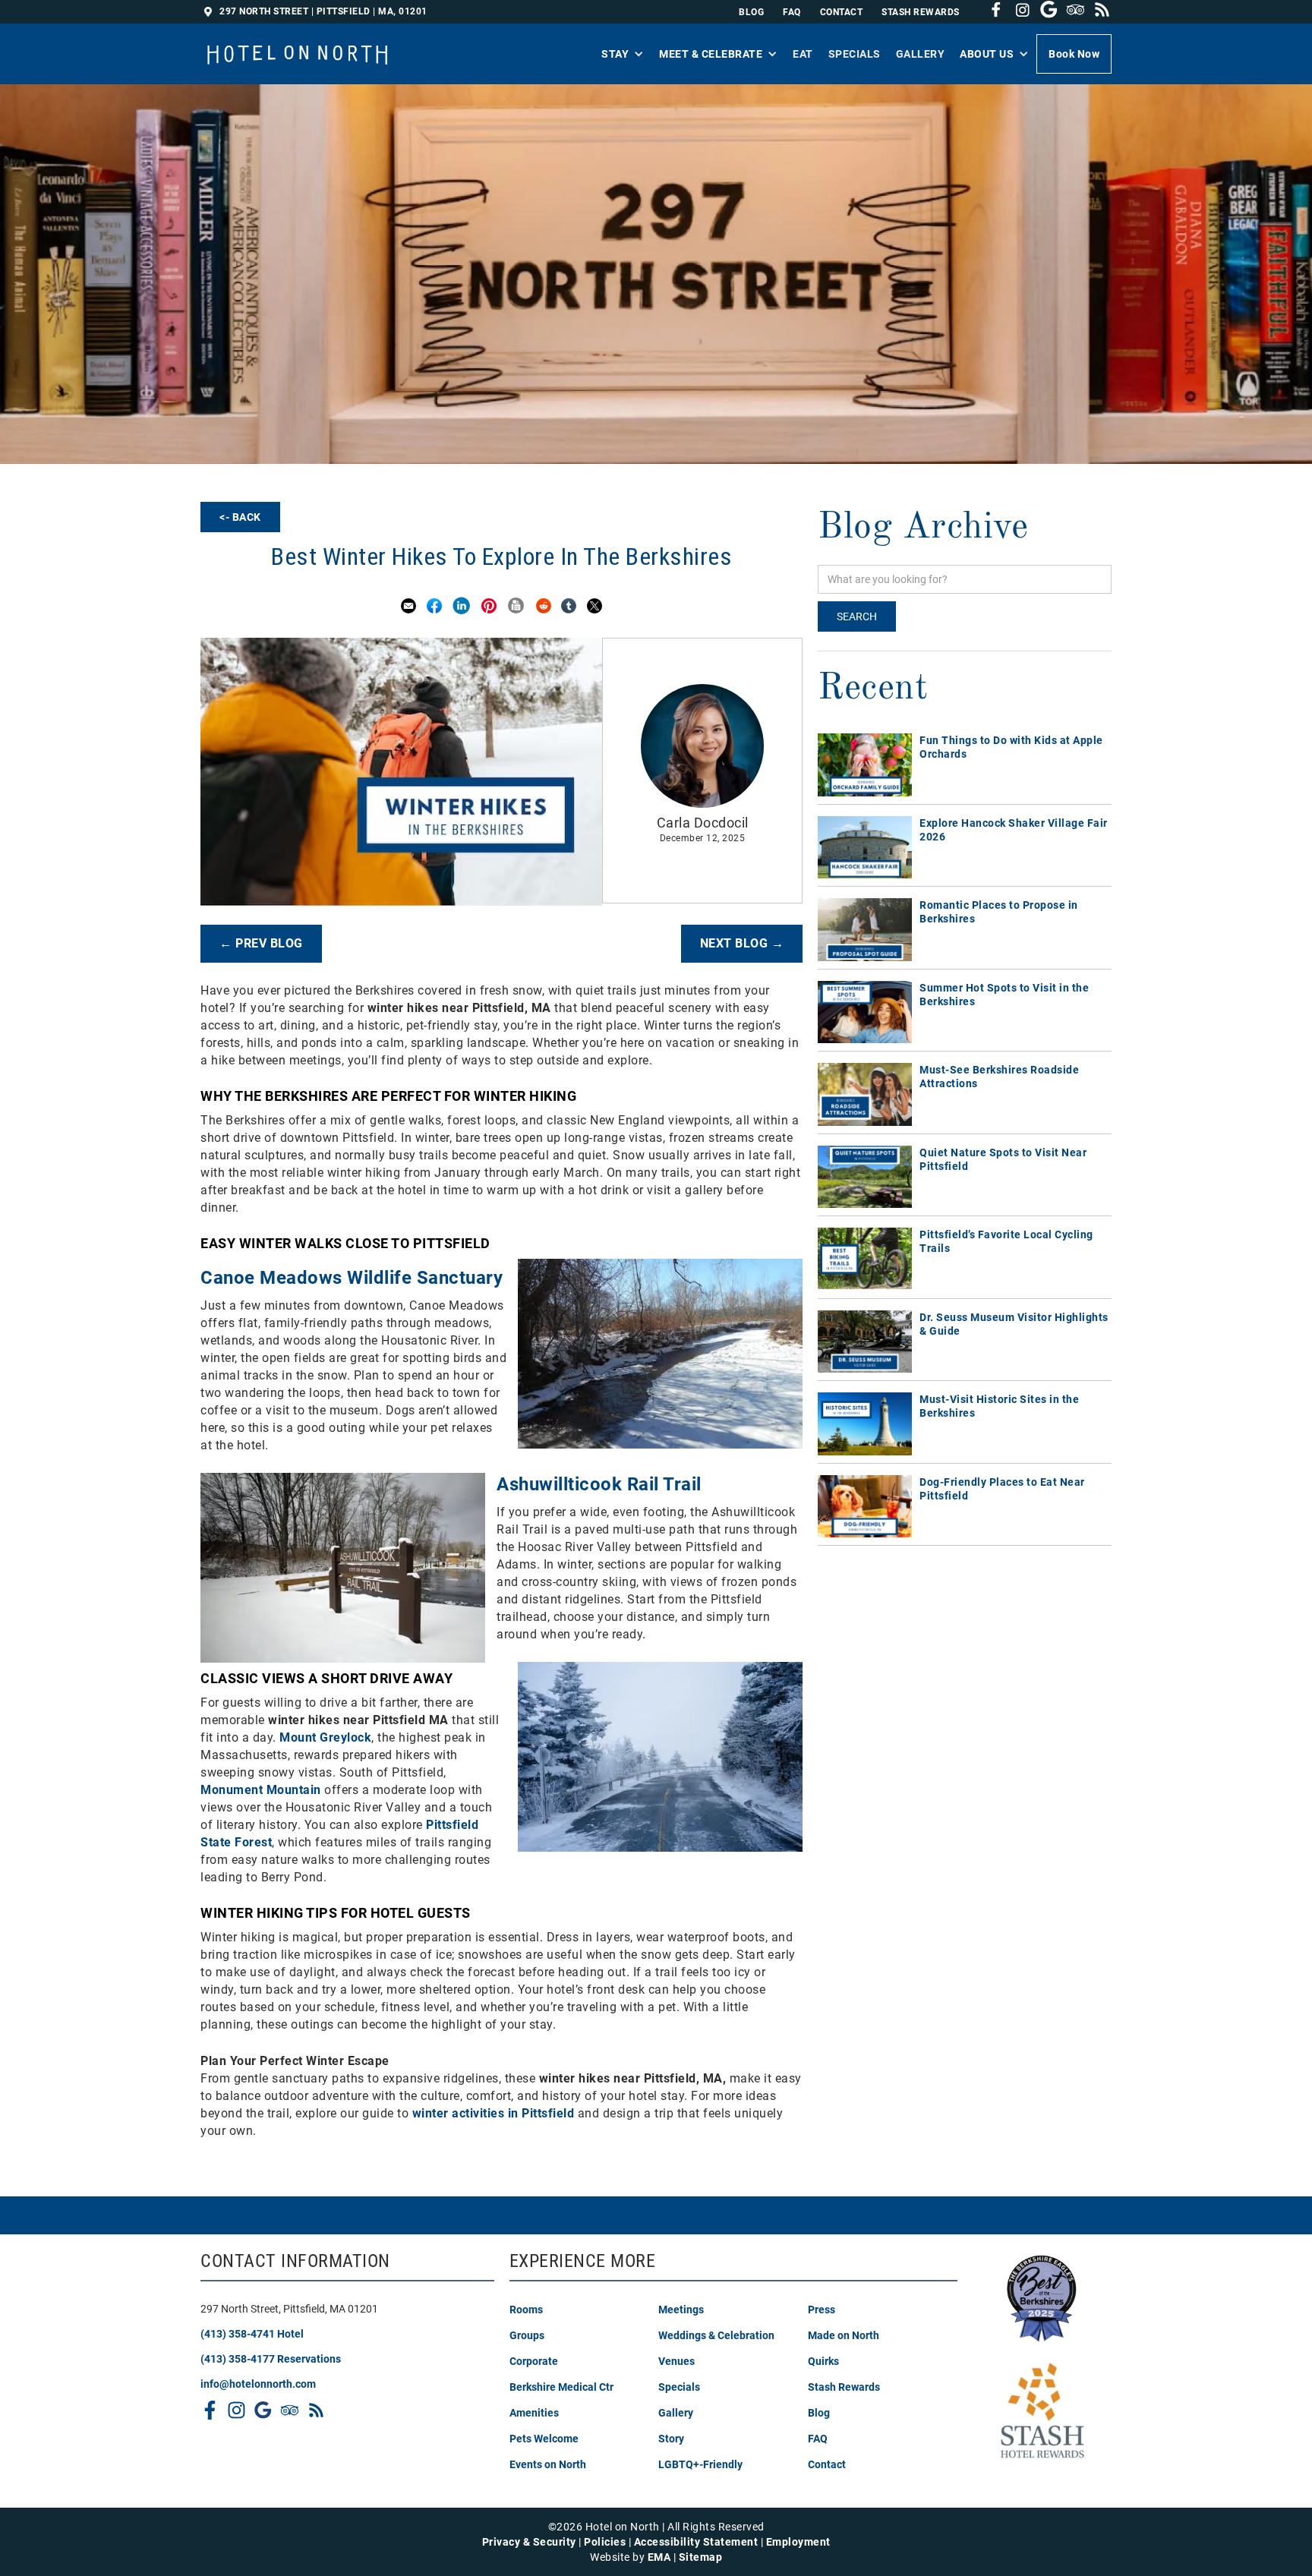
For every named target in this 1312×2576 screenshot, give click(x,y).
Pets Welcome (544, 2439)
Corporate (534, 2361)
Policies (605, 2542)
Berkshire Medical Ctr (561, 2387)
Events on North (548, 2464)
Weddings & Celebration (716, 2335)
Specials (855, 54)
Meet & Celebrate (711, 54)
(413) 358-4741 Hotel (252, 2334)
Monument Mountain (261, 1790)
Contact (827, 2464)
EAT (803, 54)
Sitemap (701, 2557)
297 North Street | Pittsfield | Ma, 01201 (323, 11)
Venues (676, 2361)
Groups (527, 2335)
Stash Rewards (844, 2387)
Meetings (681, 2310)
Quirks (823, 2361)
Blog (751, 12)
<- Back (240, 517)
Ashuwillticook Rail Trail (599, 1484)
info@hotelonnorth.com (258, 2384)
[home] (298, 46)
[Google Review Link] (1045, 9)
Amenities (534, 2413)
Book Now (1074, 54)
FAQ (792, 12)
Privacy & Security (529, 2542)
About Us (987, 54)
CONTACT (842, 12)
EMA (659, 2557)
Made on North (844, 2335)
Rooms (526, 2310)
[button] (623, 54)
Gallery (921, 54)
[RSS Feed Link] (312, 2410)
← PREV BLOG (261, 943)
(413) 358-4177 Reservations (271, 2359)
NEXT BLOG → (742, 943)
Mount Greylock (325, 1737)
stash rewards (921, 12)
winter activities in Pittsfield (494, 2113)
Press (822, 2310)
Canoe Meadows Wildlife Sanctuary (352, 1278)
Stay (615, 54)
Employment (798, 2542)
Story (671, 2439)
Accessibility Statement (696, 2542)
